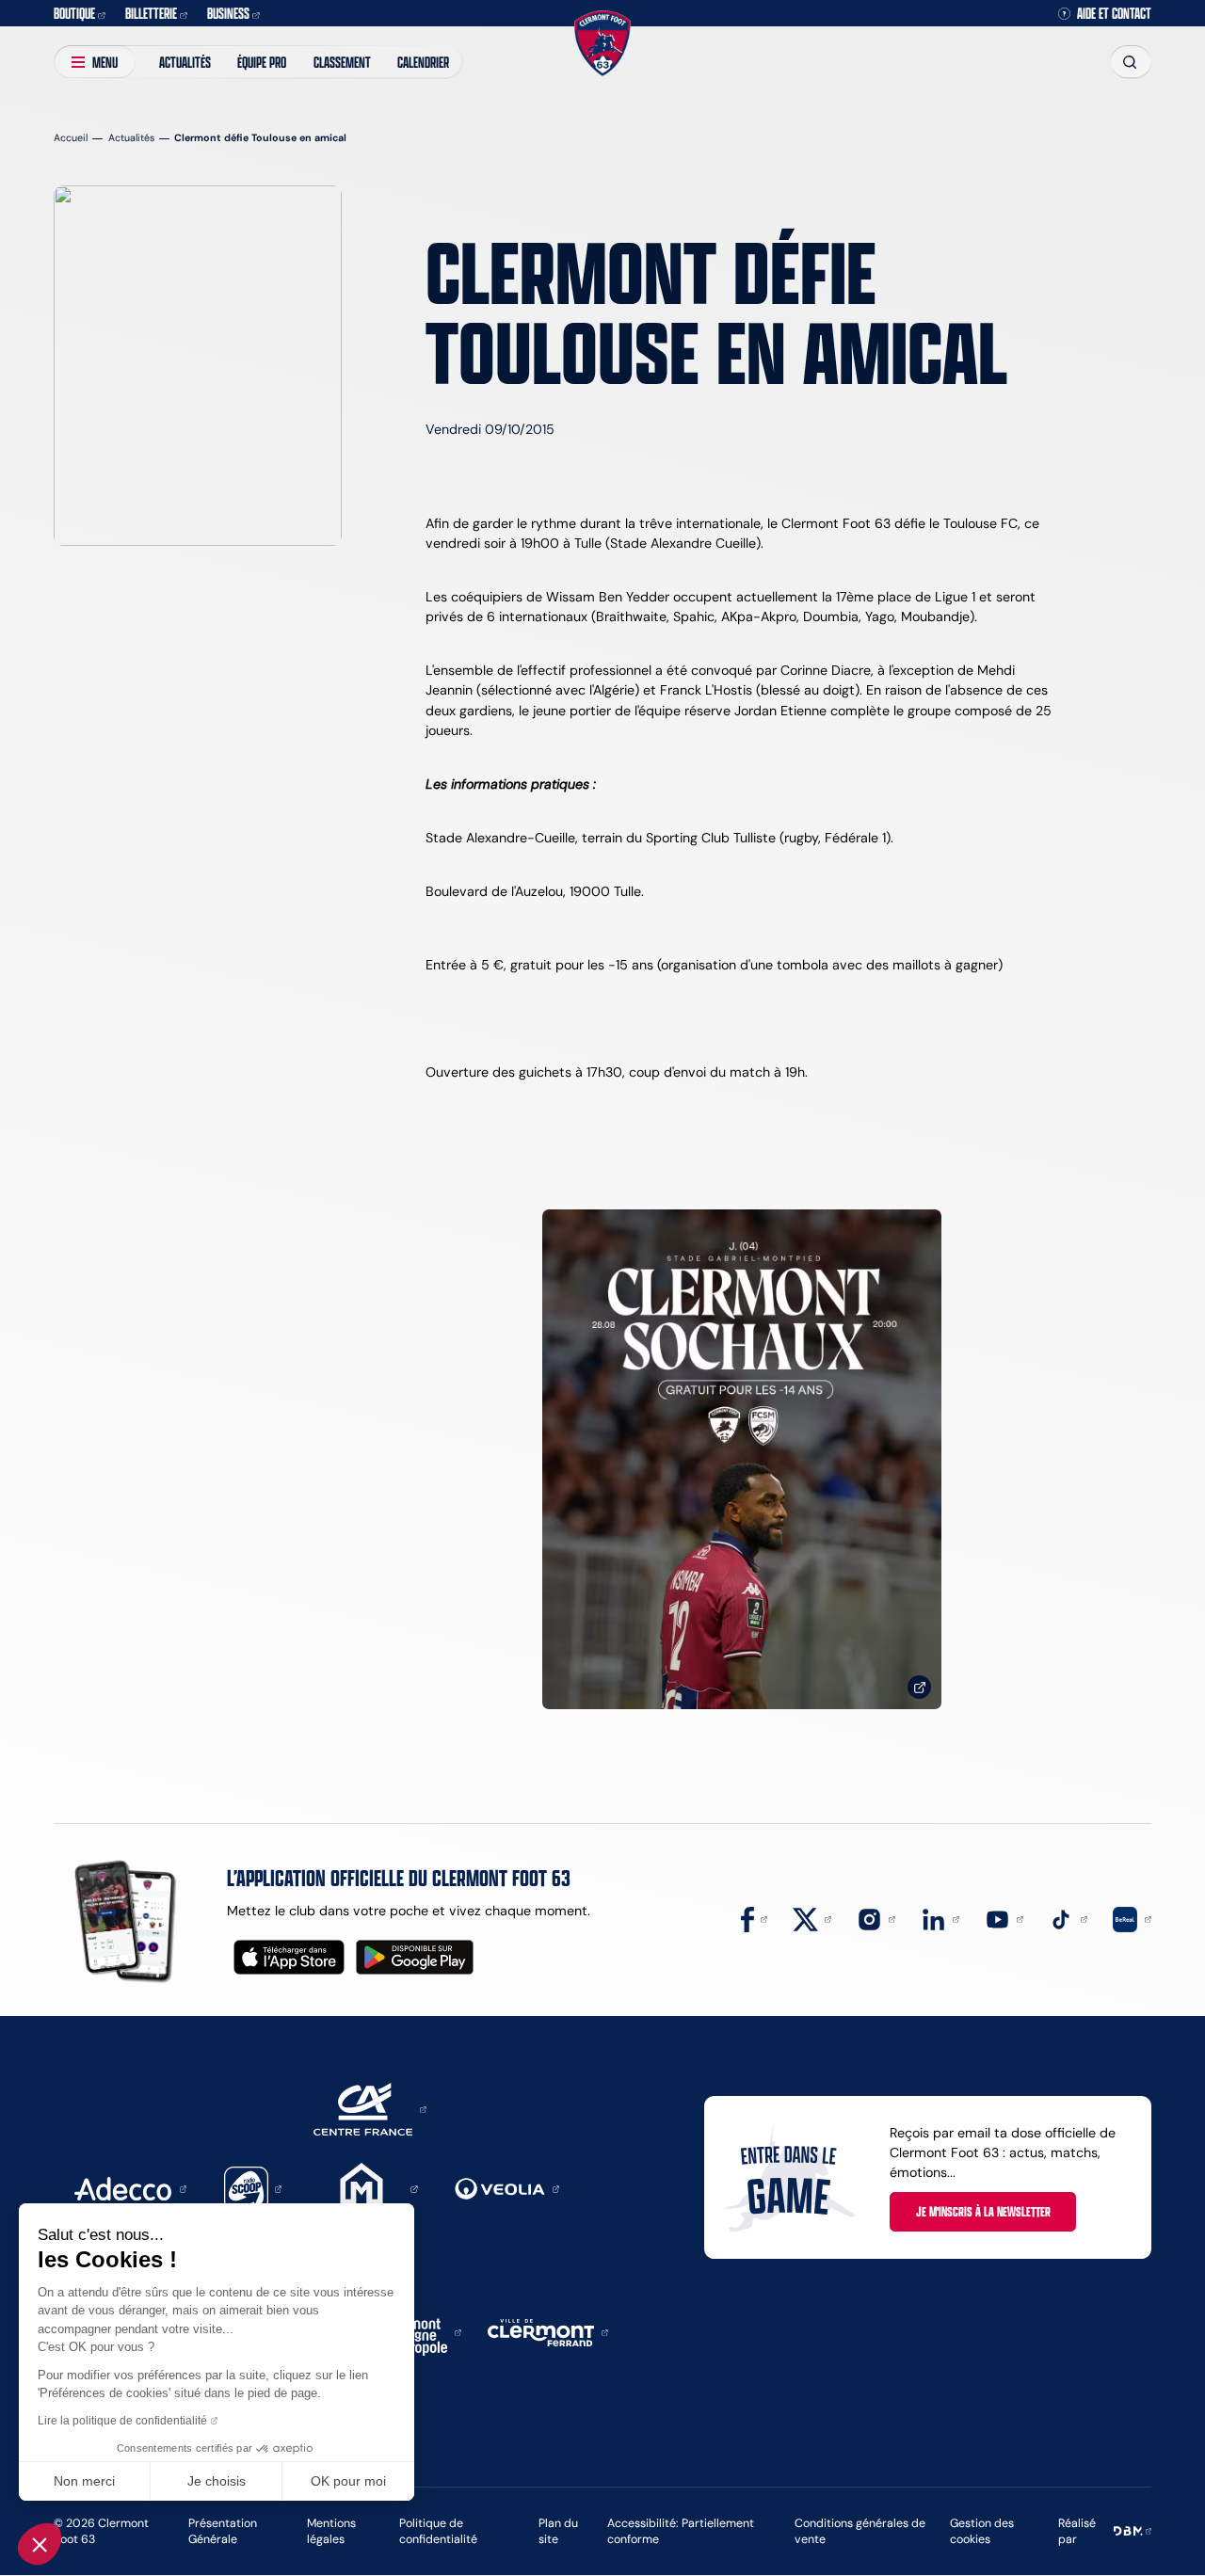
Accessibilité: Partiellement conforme (681, 2531)
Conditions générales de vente (860, 2531)
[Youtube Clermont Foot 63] (1004, 1918)
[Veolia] (507, 2188)
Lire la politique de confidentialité (122, 2421)
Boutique (74, 13)
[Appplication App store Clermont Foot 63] (289, 1957)
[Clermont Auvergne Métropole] (418, 2331)
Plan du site (558, 2531)
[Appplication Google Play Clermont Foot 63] (415, 1957)
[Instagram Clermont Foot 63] (876, 1918)
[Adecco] (130, 2188)
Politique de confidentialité (438, 2531)
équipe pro (262, 62)
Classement (342, 62)
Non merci (84, 2481)
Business (228, 13)
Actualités (185, 62)
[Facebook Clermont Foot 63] (754, 1918)
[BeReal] (1132, 1918)
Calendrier (423, 62)
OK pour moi (348, 2481)
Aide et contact (1114, 13)
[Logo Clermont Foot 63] (602, 44)
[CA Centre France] (370, 2108)
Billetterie (151, 13)
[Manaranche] (368, 2188)
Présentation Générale (223, 2531)
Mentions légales (331, 2531)
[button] (40, 2544)
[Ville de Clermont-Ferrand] (548, 2331)
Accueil (71, 138)
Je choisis (217, 2481)
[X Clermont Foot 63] (812, 1918)
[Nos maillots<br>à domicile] (742, 1459)
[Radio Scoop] (253, 2188)
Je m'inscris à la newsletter (983, 2211)
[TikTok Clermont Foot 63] (1068, 1918)
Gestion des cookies (982, 2531)
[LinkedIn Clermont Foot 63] (940, 1918)
